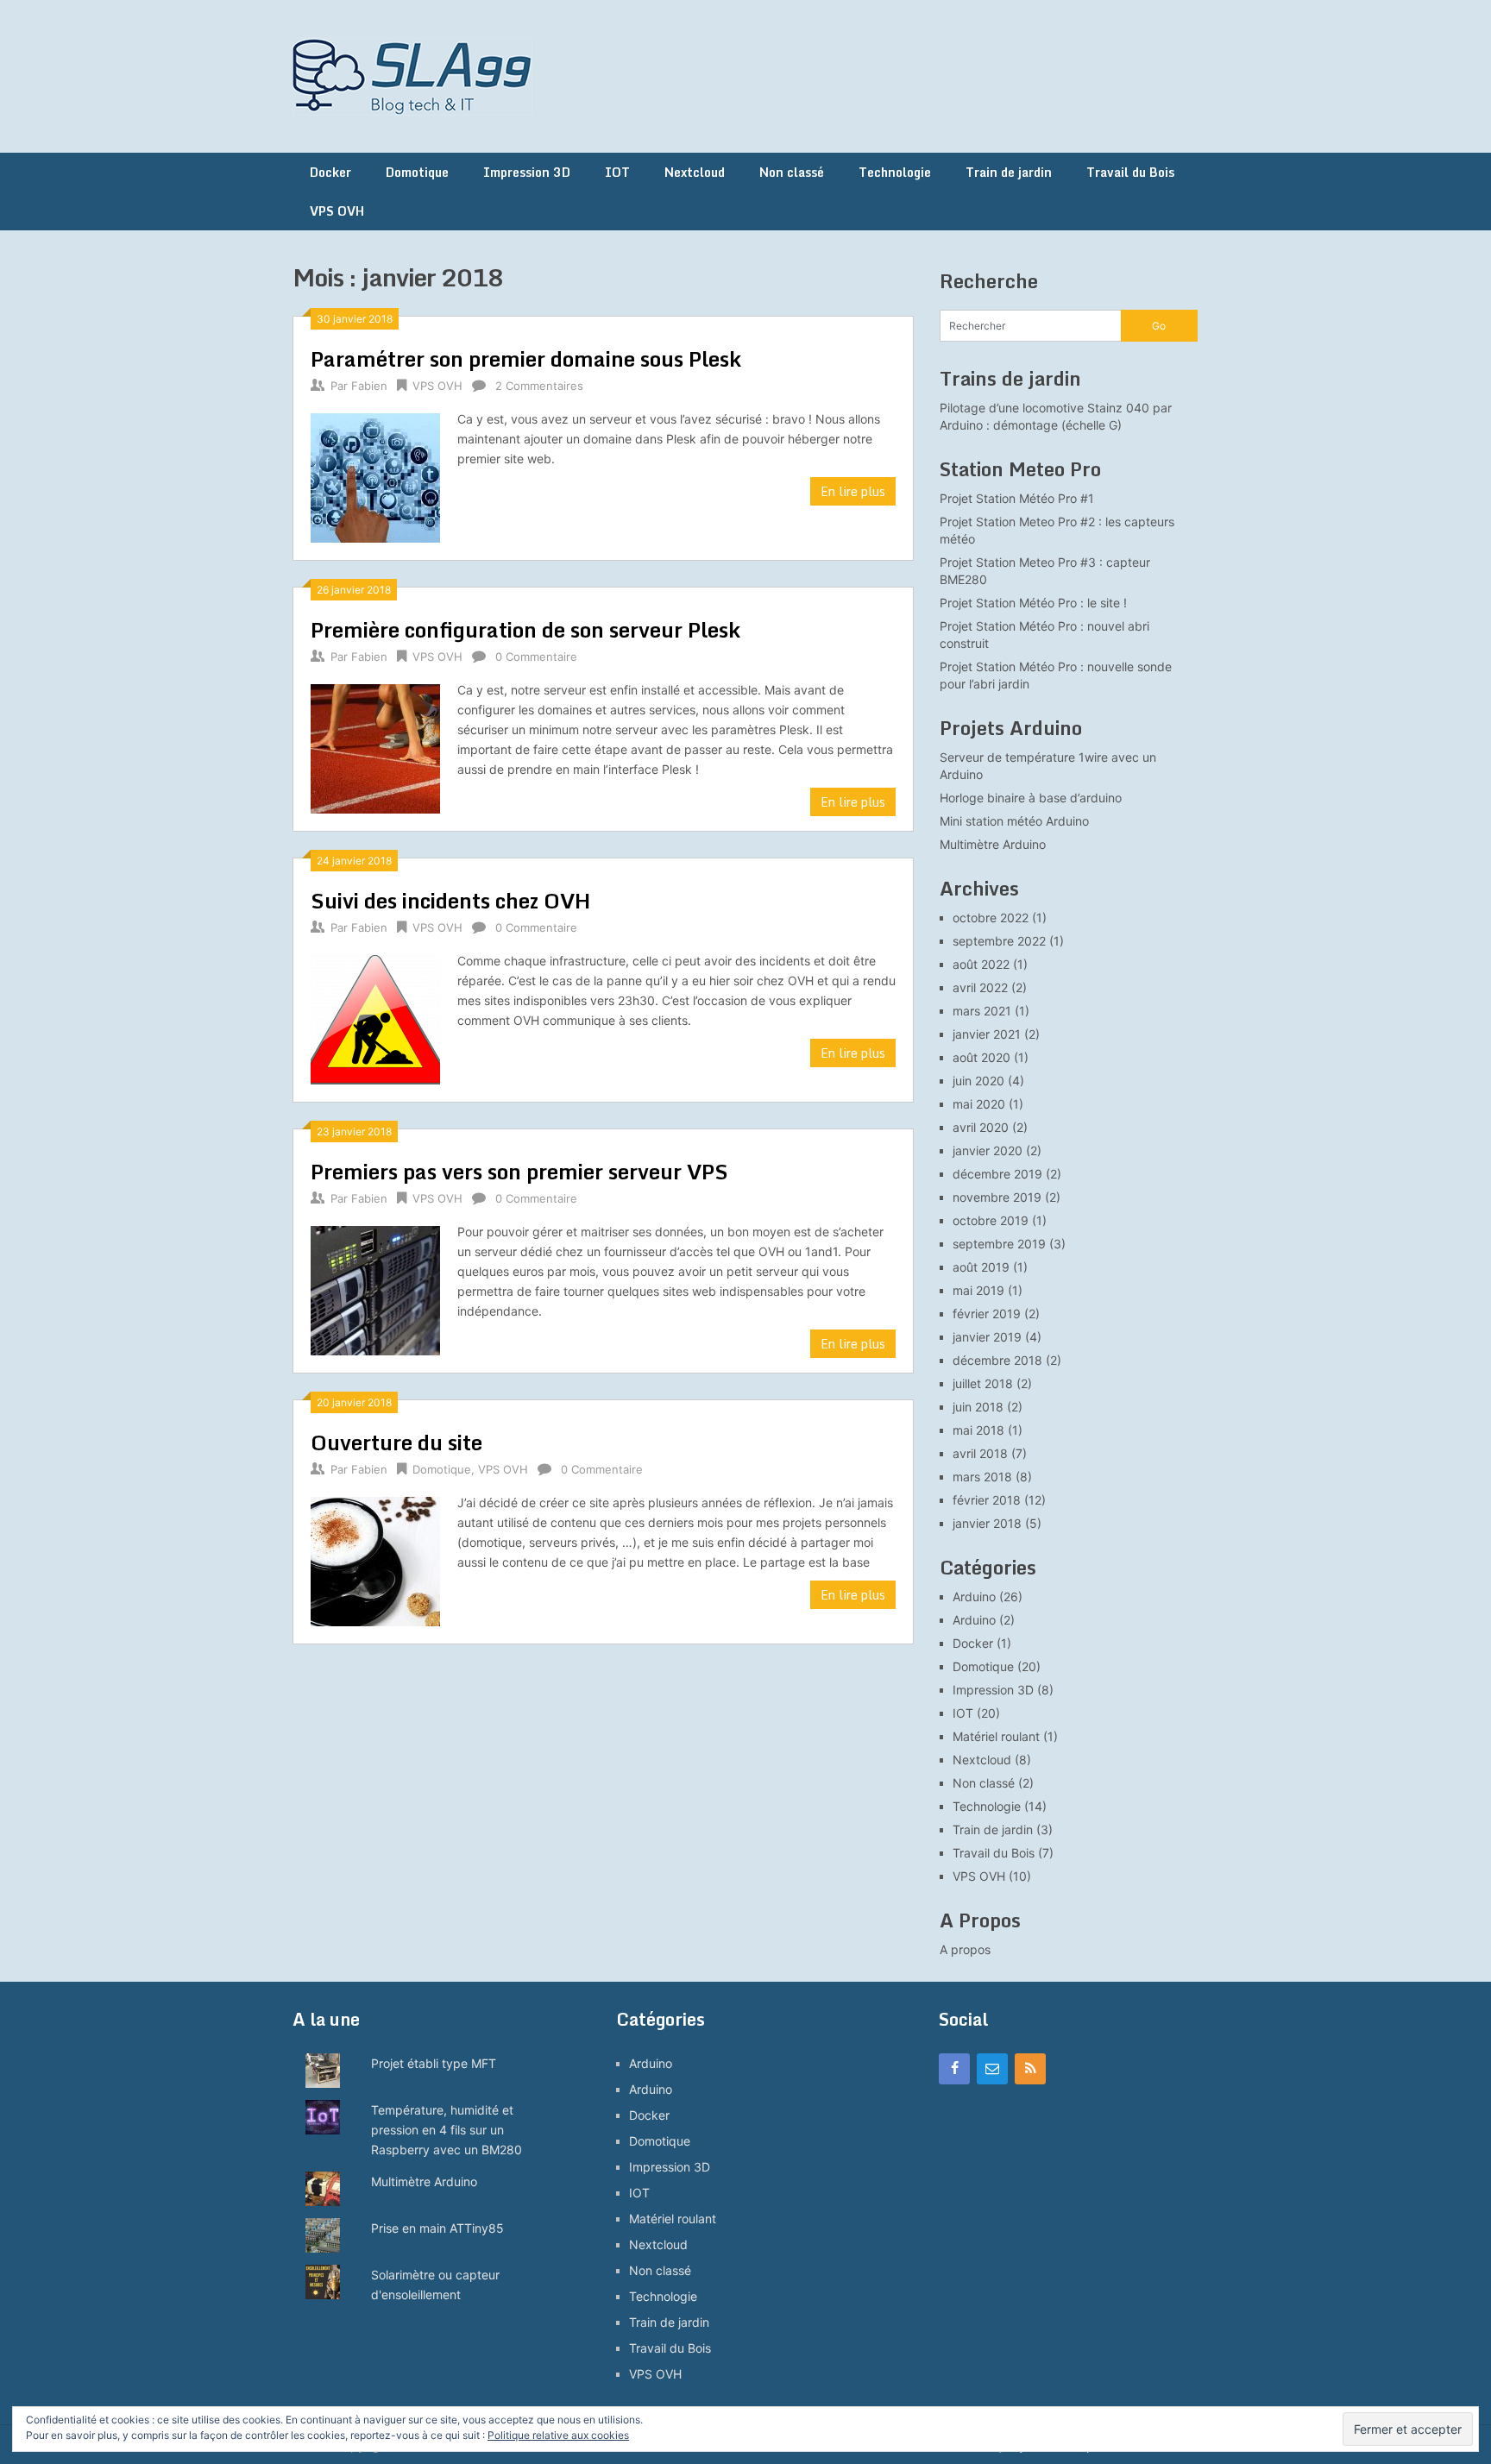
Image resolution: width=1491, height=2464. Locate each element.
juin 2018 (978, 1407)
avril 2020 (981, 1127)
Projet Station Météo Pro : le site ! (1033, 603)
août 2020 (981, 1057)
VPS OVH (337, 211)
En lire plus (853, 491)
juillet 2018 (983, 1383)
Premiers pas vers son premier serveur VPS (519, 1171)
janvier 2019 (987, 1337)
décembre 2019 (997, 1174)
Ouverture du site (396, 1442)
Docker (330, 172)
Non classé (792, 172)
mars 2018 (982, 1477)
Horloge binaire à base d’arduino (1031, 798)
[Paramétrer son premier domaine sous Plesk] (375, 476)
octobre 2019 (991, 1220)
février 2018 (987, 1500)
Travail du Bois (1130, 172)
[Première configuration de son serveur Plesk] (375, 747)
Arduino (974, 1597)
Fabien (369, 386)
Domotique (417, 172)
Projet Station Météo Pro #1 (1017, 498)
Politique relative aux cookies (558, 2435)
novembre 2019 (997, 1197)
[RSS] (1030, 2069)
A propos (965, 1949)
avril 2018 (980, 1453)
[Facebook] (954, 2069)
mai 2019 (978, 1290)
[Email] (992, 2069)
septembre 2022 (999, 941)
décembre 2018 (997, 1360)
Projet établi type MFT (434, 2063)
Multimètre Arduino (993, 844)
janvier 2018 (987, 1523)
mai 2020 (979, 1104)
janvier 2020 (988, 1150)
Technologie (895, 172)
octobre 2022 (991, 918)
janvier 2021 (987, 1034)
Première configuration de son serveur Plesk (525, 629)
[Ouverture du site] (375, 1559)
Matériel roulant (996, 1736)
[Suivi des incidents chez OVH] (375, 1018)
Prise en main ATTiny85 (437, 2228)
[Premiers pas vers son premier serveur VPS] (375, 1289)
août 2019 (981, 1267)
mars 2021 (982, 1011)
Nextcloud (695, 172)
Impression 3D (527, 172)
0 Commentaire (536, 657)
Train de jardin (1009, 172)
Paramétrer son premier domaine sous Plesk (526, 358)
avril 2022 (980, 987)
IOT (617, 172)
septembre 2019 (999, 1244)
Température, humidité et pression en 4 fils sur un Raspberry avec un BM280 (447, 2130)
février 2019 (987, 1314)
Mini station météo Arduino (1014, 821)
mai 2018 (978, 1430)
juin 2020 (978, 1081)
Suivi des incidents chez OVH (450, 900)
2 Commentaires (539, 386)
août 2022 (981, 964)
